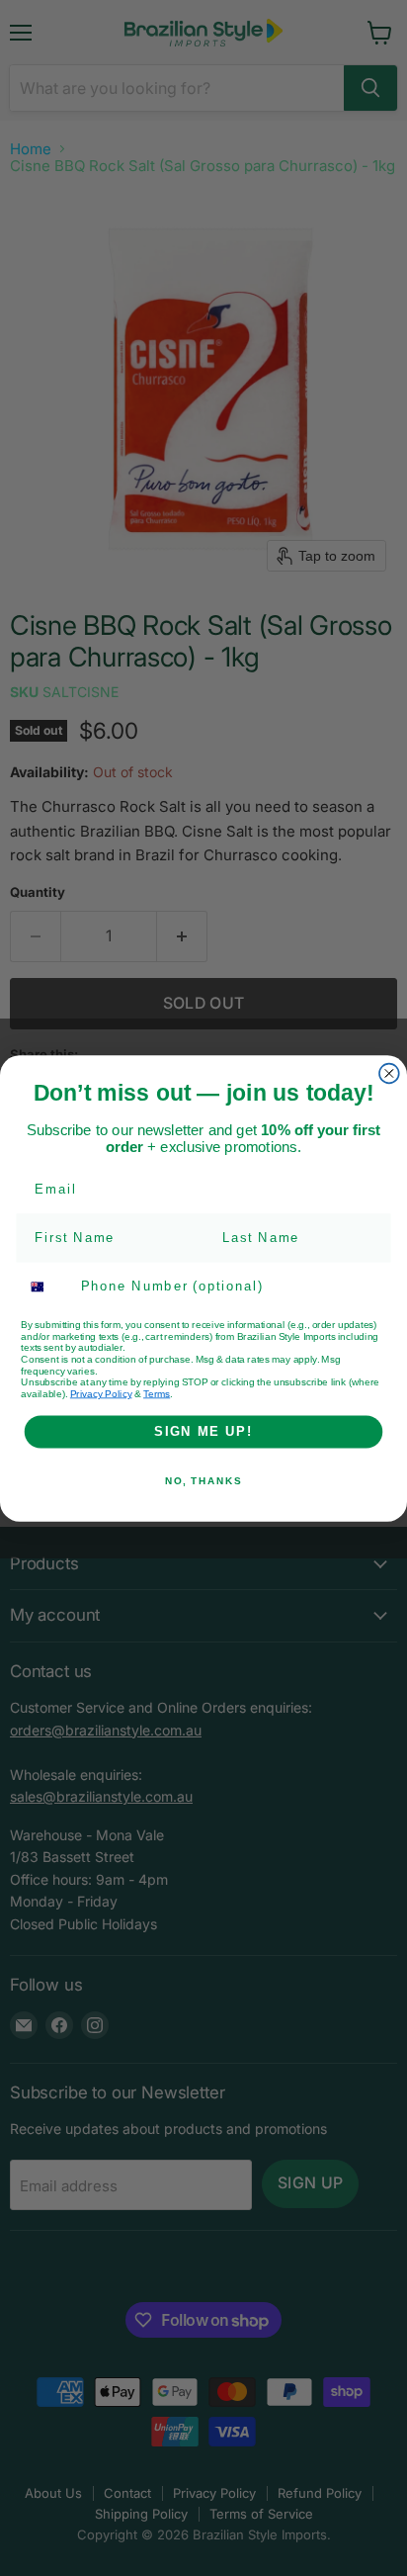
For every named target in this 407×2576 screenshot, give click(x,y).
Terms (157, 1393)
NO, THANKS (203, 1480)
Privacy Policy (101, 1393)
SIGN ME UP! (203, 1431)
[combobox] (47, 1286)
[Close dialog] (389, 1073)
